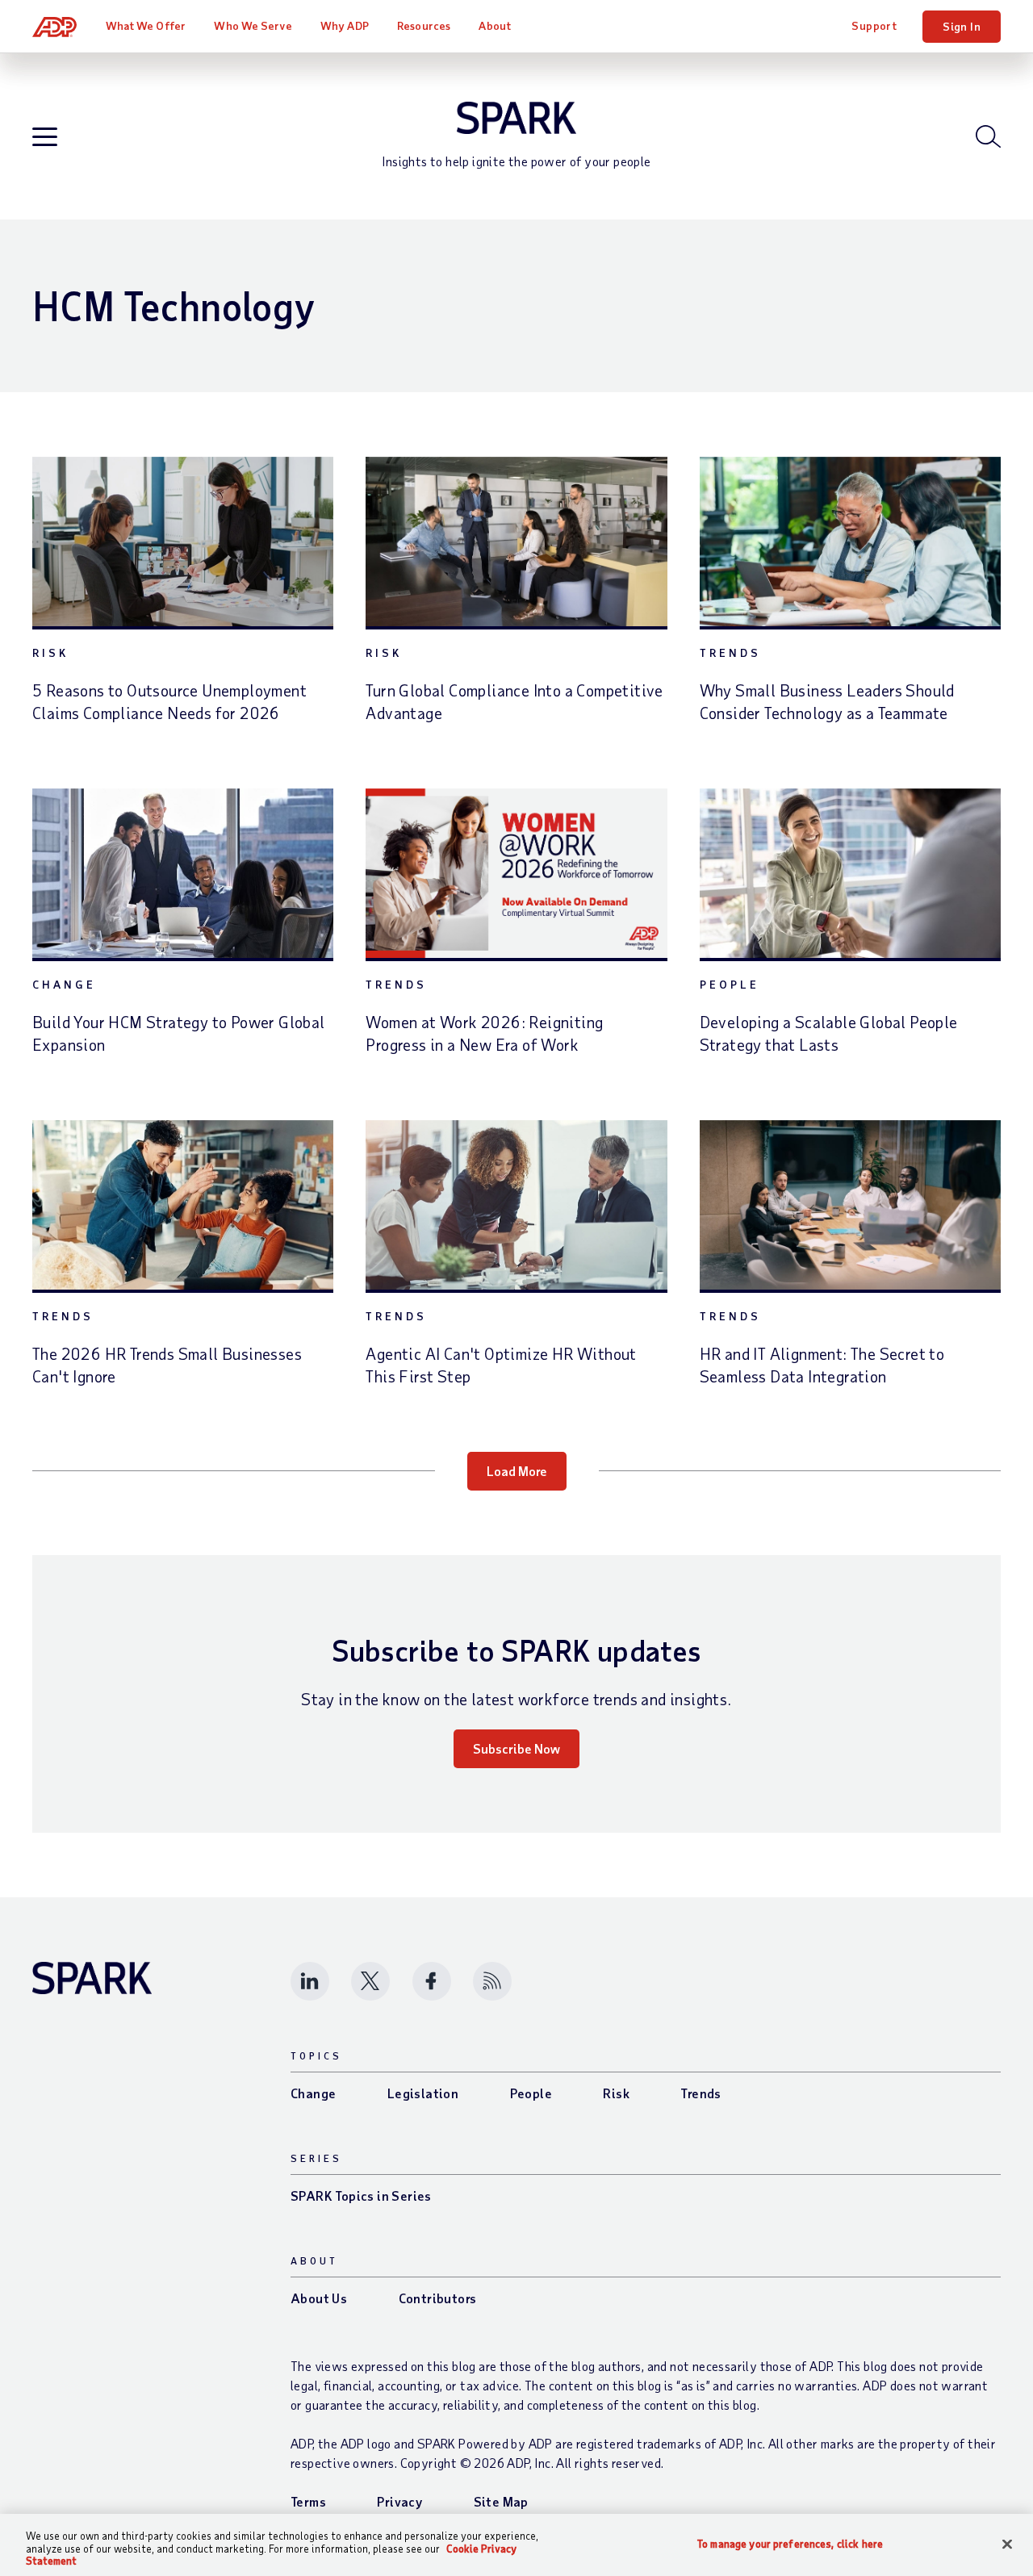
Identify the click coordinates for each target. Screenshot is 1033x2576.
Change (64, 984)
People (730, 984)
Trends (730, 652)
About (495, 25)
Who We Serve (253, 25)
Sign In (962, 26)
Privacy (399, 2501)
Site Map (501, 2501)
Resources (424, 25)
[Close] (1007, 2544)
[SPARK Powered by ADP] (516, 118)
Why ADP (345, 25)
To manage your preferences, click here (790, 2543)
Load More (517, 1471)
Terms (308, 2501)
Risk (50, 652)
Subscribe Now (516, 1748)
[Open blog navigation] (45, 138)
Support (874, 25)
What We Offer (146, 25)
